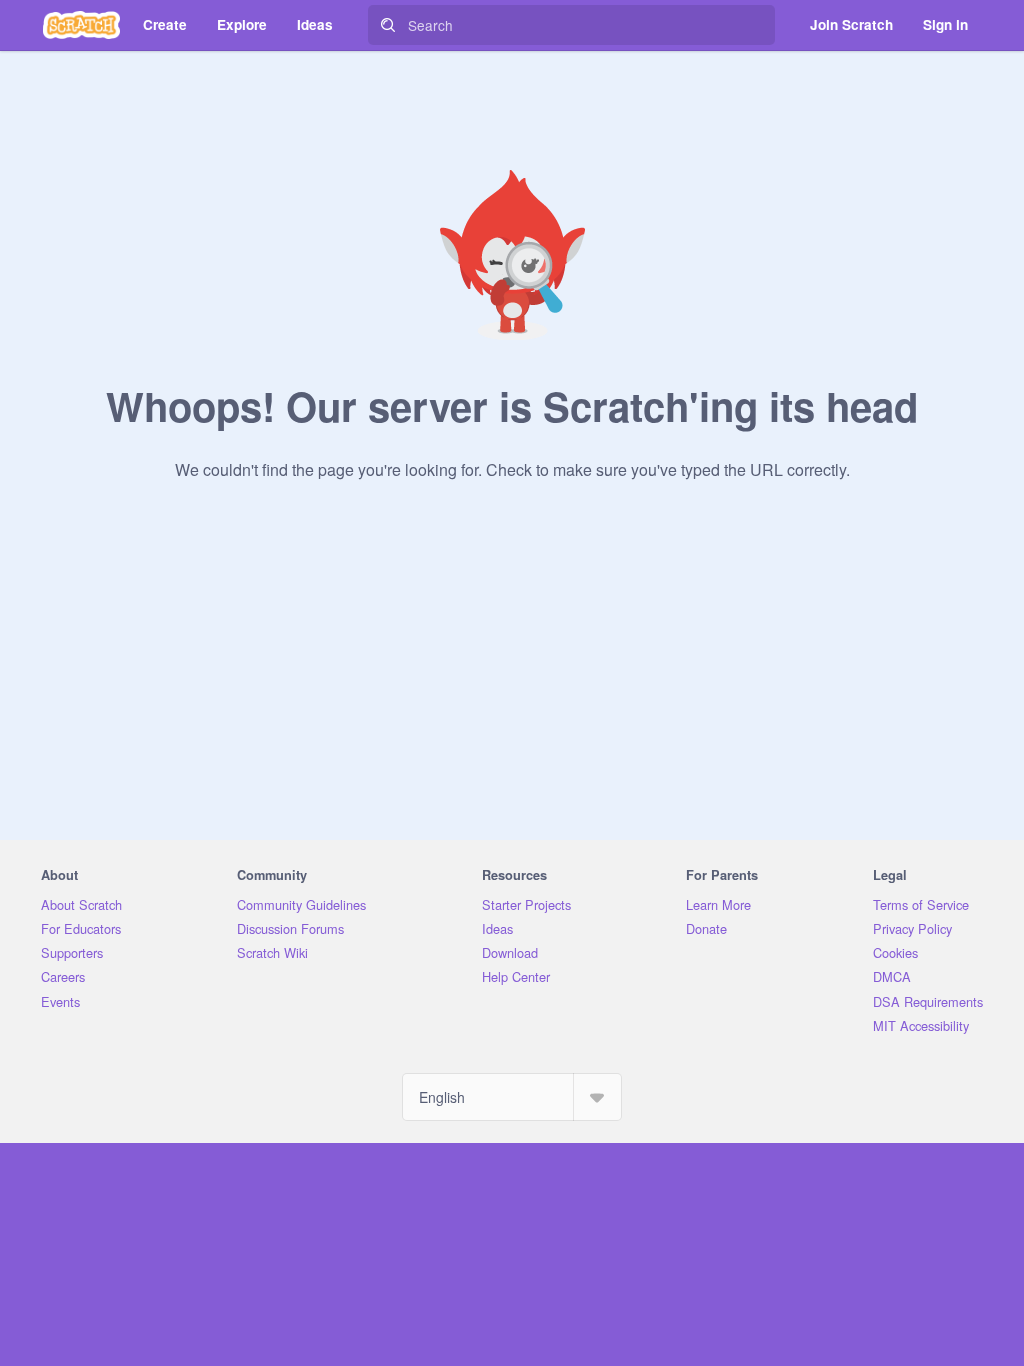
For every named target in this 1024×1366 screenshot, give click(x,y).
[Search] (388, 25)
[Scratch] (81, 25)
